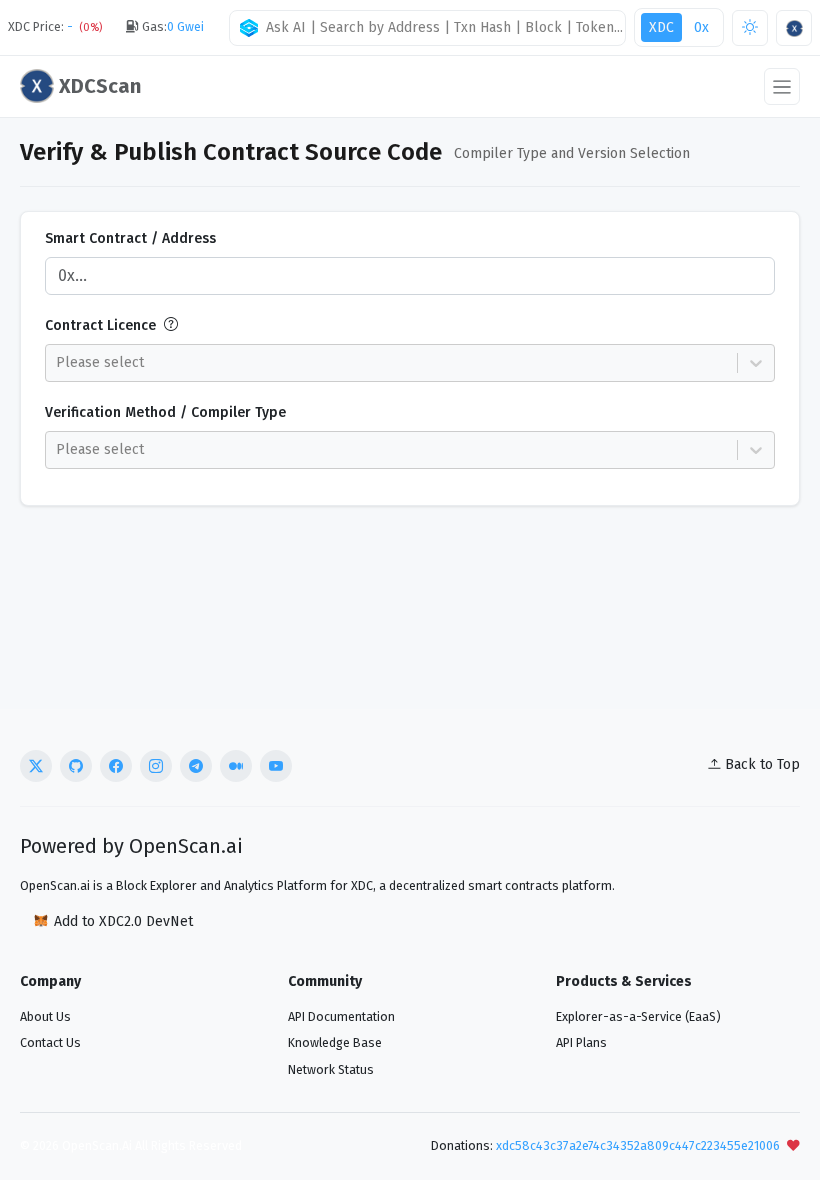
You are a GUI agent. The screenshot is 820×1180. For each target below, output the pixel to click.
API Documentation (341, 1016)
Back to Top (762, 764)
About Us (45, 1016)
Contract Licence (100, 325)
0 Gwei (185, 26)
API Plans (581, 1042)
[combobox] (431, 27)
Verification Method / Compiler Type (165, 412)
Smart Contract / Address (130, 238)
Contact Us (50, 1042)
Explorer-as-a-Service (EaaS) (638, 1016)
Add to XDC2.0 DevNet (123, 921)
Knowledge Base (335, 1042)
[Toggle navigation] (782, 86)
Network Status (331, 1069)
